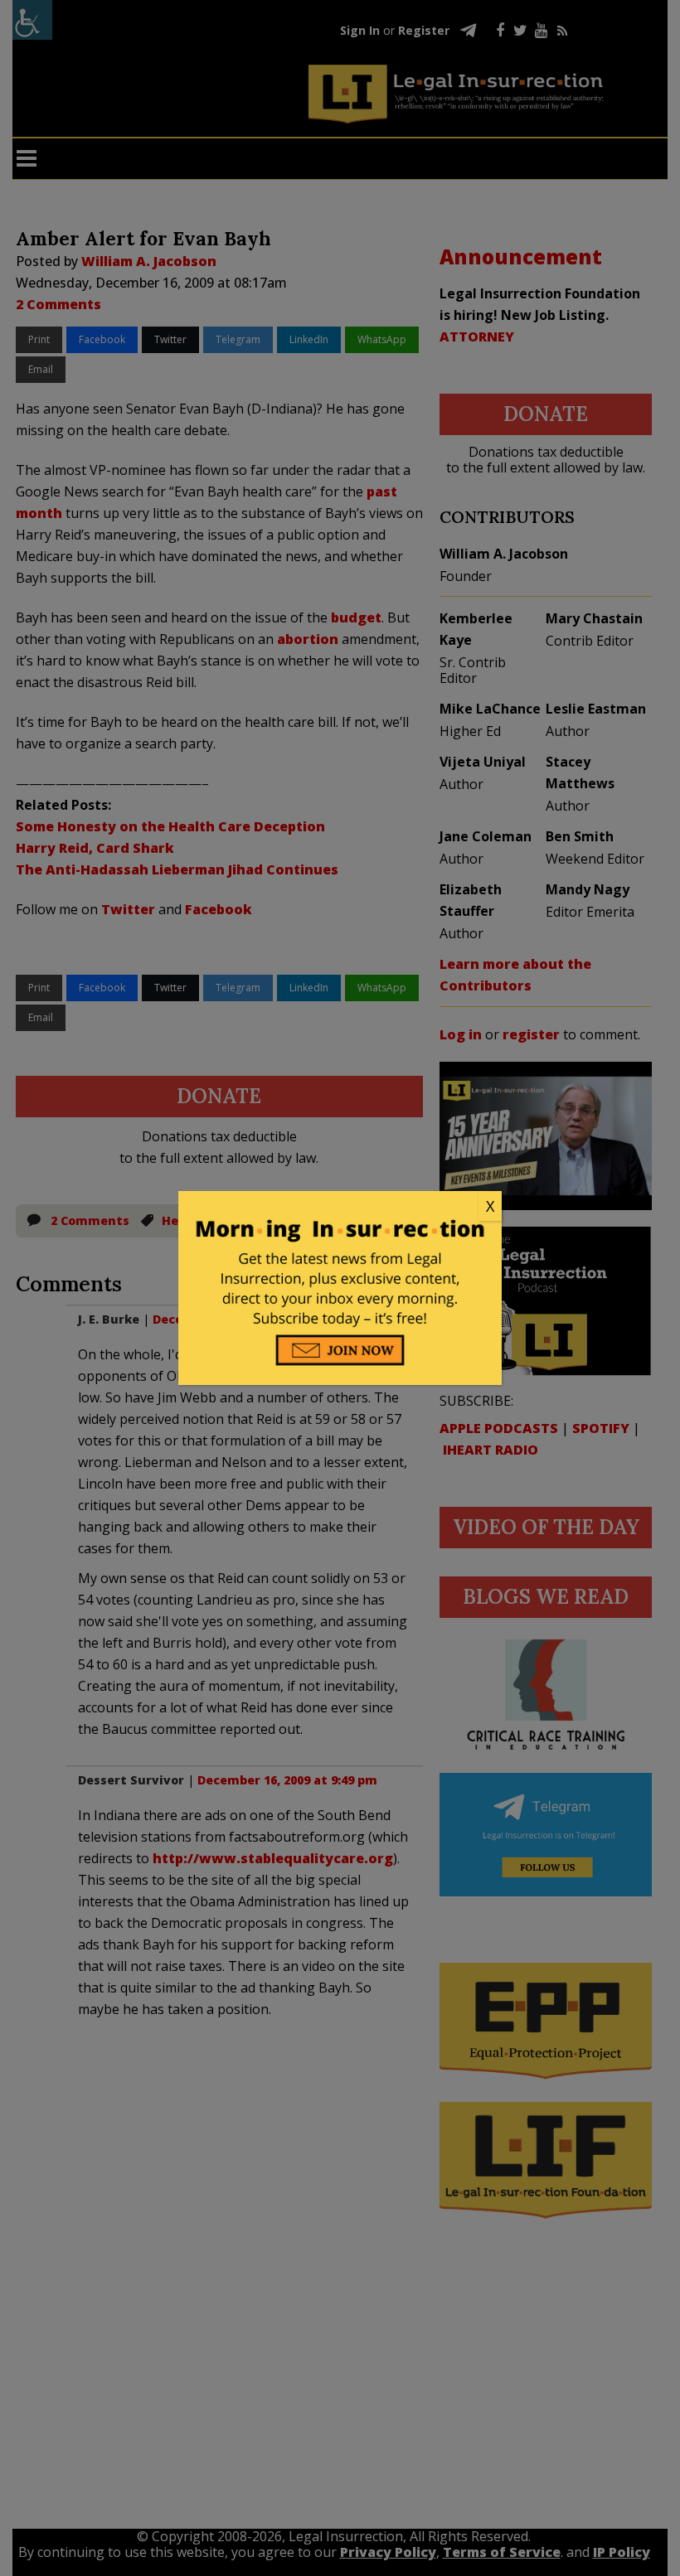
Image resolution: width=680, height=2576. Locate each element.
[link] (340, 1207)
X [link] (490, 1206)
